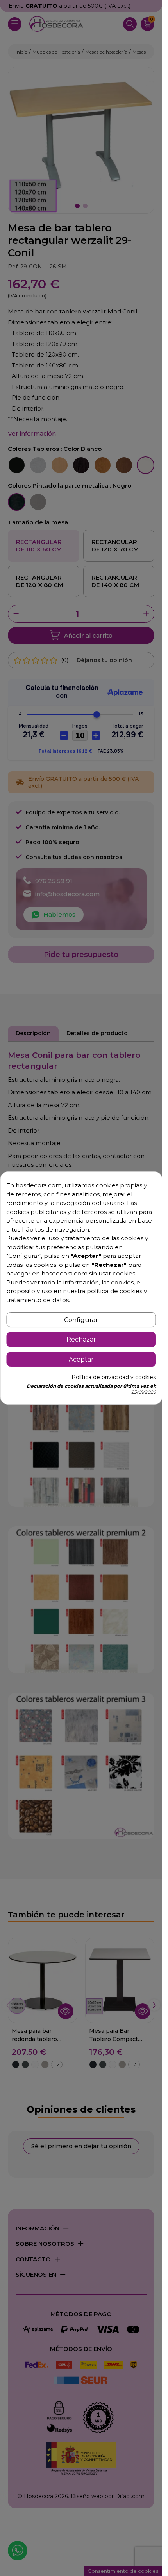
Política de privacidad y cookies (114, 1377)
